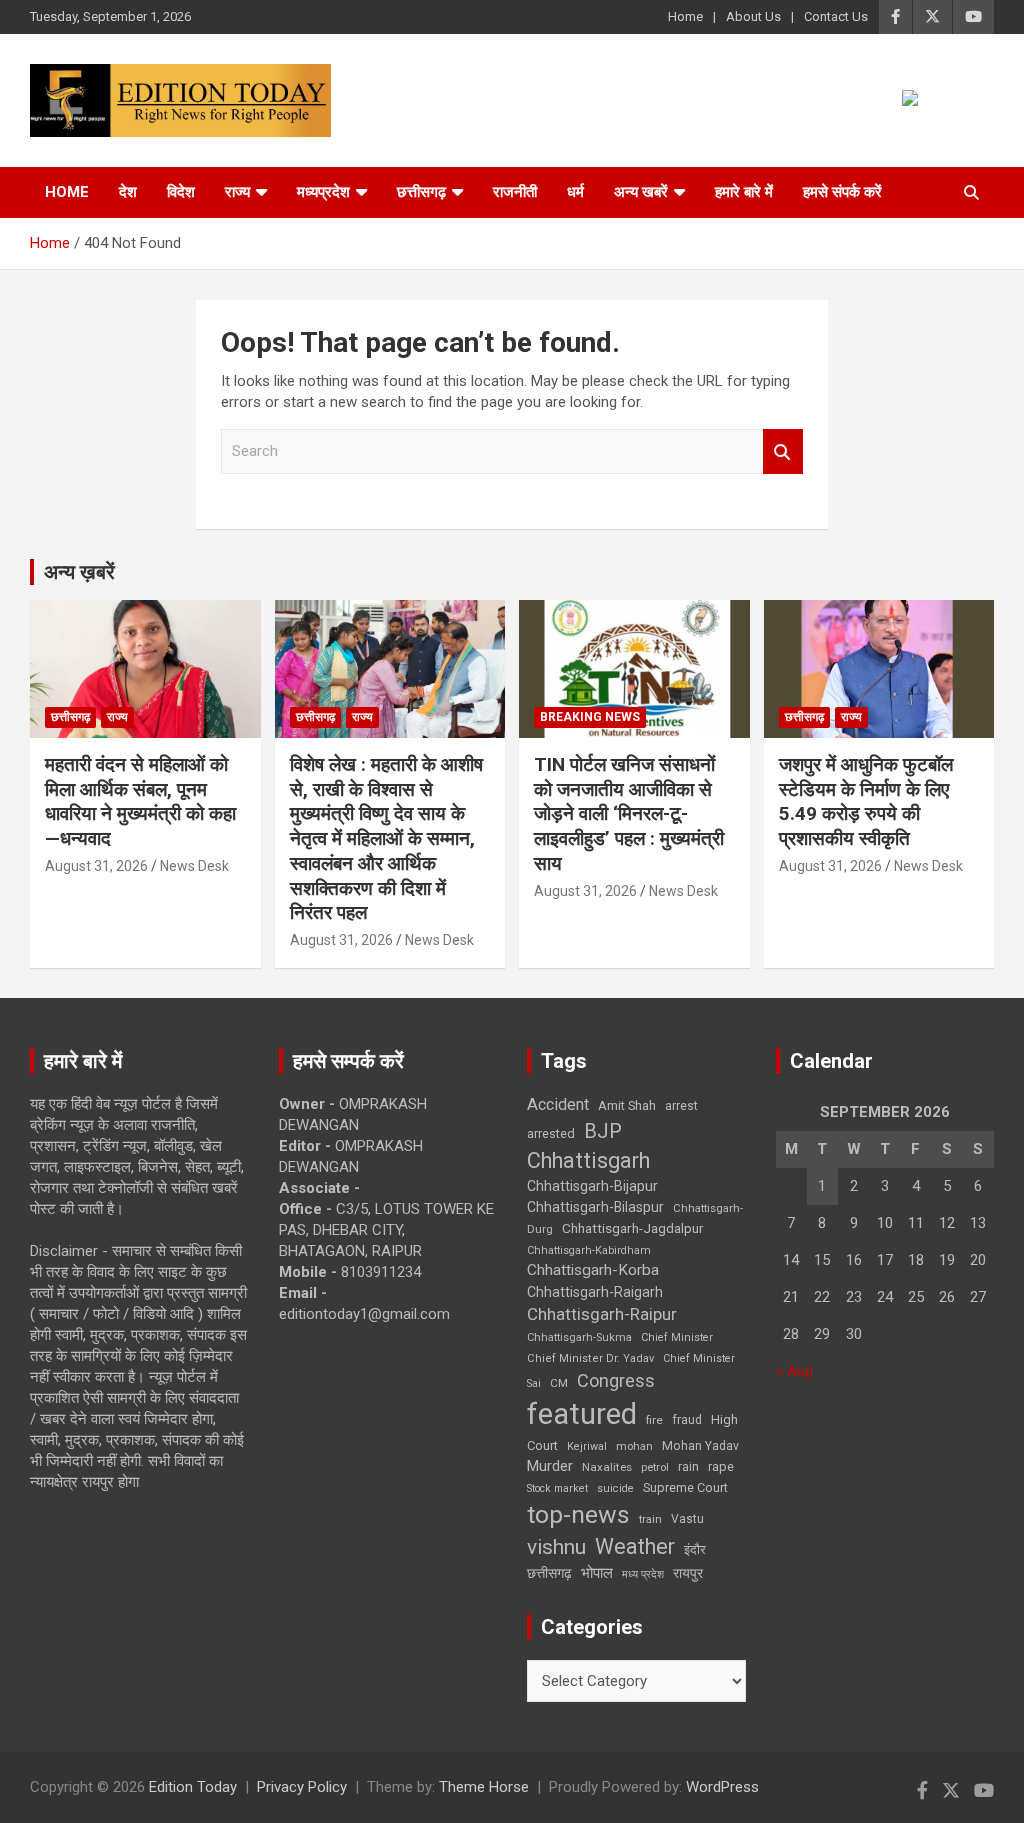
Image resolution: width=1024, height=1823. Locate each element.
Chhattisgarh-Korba (593, 1270)
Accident (558, 1104)
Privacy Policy (302, 1787)
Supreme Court (685, 1487)
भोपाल (597, 1573)
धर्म (575, 192)
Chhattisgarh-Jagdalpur (633, 1228)
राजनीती (515, 192)
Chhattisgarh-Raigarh (595, 1292)
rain (688, 1467)
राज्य (237, 192)
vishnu (556, 1547)
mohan (634, 1446)
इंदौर (695, 1549)
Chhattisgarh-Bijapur (592, 1186)
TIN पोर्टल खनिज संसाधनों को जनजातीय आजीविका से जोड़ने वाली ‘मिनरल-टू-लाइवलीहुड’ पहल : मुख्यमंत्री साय (631, 814)
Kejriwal (587, 1446)
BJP (603, 1131)
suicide (615, 1488)
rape (721, 1466)
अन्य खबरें (641, 192)
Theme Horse (484, 1787)
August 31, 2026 (96, 866)
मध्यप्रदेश (323, 192)
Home (685, 16)
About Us (753, 16)
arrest (681, 1106)
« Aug (794, 1371)
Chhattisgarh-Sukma (579, 1337)
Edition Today (193, 1787)
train (650, 1519)
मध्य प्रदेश (643, 1574)
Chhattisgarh (588, 1160)
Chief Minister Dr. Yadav (590, 1358)
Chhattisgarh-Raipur (602, 1314)
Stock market (557, 1488)
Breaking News (590, 717)
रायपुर (688, 1573)
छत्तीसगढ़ (421, 192)
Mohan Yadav (700, 1446)
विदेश (181, 192)
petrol (655, 1467)
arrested (551, 1133)
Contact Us (836, 16)
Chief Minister (677, 1337)
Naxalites (607, 1467)
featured (582, 1414)
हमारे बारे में (744, 192)
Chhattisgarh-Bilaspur (595, 1207)
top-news (578, 1514)
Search (783, 451)
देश (128, 192)
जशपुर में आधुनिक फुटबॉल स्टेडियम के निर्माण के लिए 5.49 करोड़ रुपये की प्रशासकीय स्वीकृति (866, 801)
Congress (616, 1380)
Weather (635, 1546)
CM (559, 1383)
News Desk (194, 866)
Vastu (687, 1519)
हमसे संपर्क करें (842, 192)
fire (654, 1420)
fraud (687, 1420)
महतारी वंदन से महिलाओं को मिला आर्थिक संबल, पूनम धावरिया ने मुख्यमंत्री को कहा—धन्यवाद (140, 801)
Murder (550, 1466)
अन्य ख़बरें (79, 572)
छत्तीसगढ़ (549, 1573)
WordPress (722, 1787)
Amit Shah (627, 1105)
